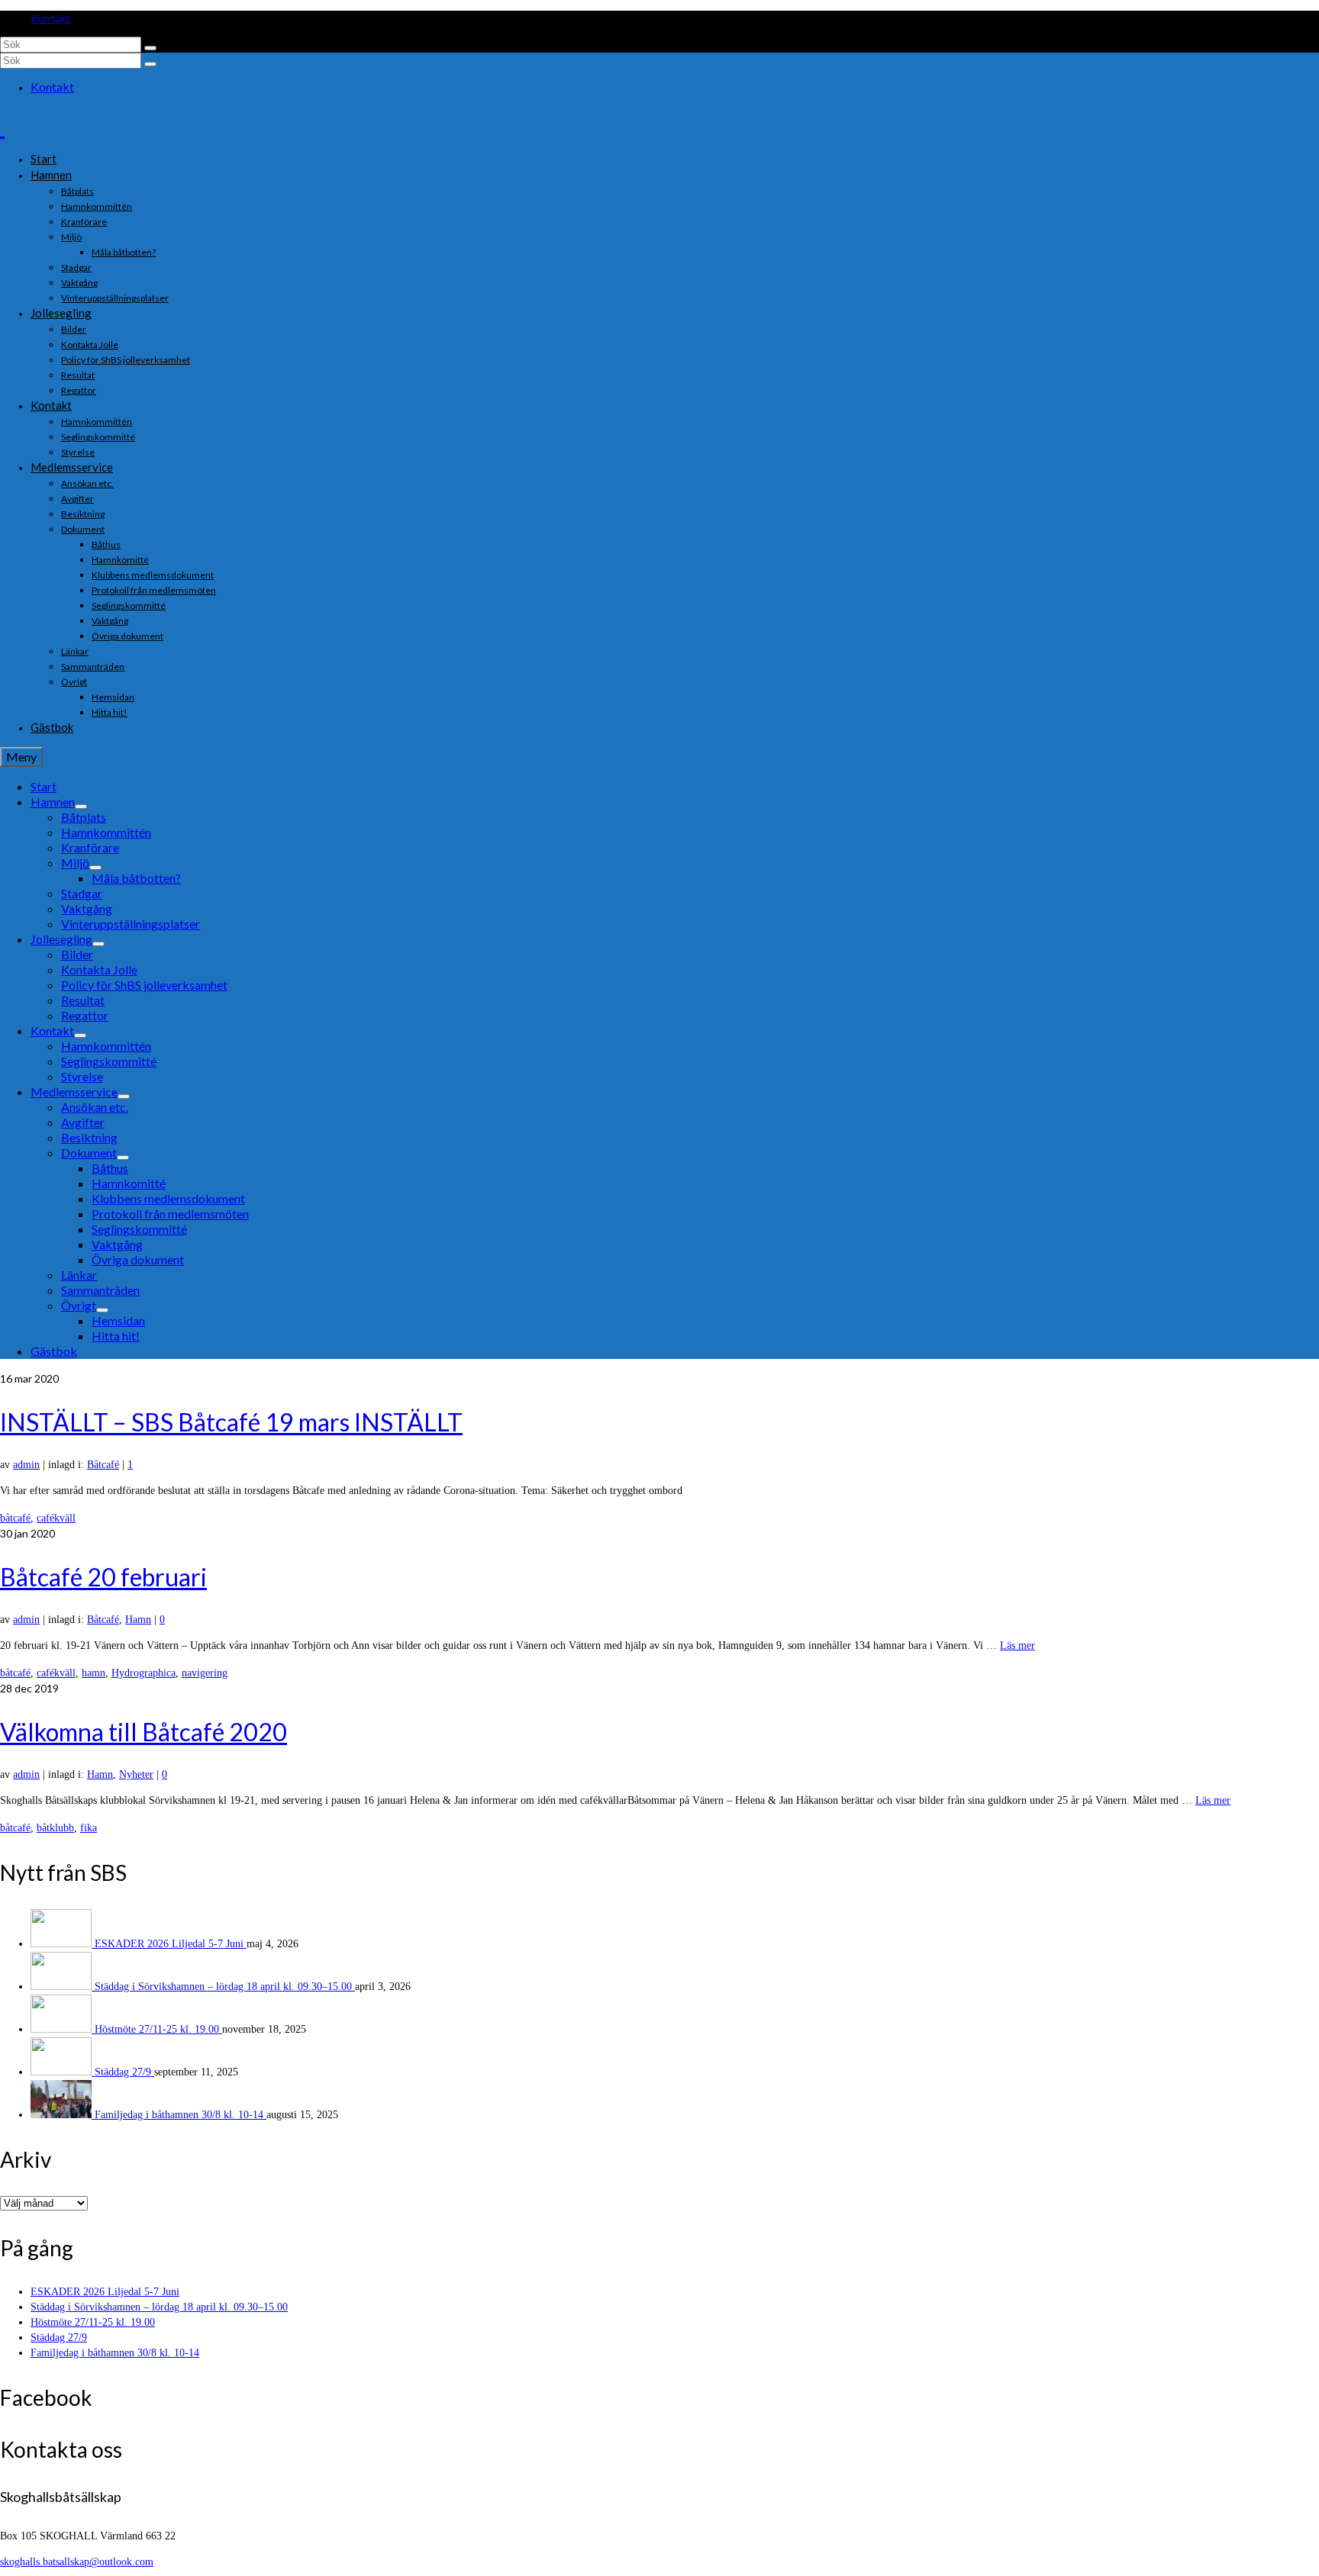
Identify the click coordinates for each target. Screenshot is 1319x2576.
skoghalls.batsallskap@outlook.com (77, 2562)
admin (26, 1465)
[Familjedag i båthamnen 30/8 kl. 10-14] (63, 2115)
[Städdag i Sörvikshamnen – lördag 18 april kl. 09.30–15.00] (63, 1987)
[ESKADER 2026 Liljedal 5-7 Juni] (63, 1944)
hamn (94, 1673)
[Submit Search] (150, 48)
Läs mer (1017, 1645)
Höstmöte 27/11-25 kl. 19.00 (158, 2029)
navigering (205, 1673)
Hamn (138, 1620)
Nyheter (136, 1774)
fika (89, 1828)
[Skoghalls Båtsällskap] (659, 126)
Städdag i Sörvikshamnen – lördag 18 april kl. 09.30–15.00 (225, 1987)
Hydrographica (144, 1673)
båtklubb (55, 1828)
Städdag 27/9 (124, 2072)
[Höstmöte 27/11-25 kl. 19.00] (63, 2029)
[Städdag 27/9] (63, 2072)
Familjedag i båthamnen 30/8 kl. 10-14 (181, 2115)
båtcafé (15, 1518)
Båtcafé (103, 1465)
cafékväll (56, 1518)
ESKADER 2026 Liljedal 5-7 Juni (171, 1944)
